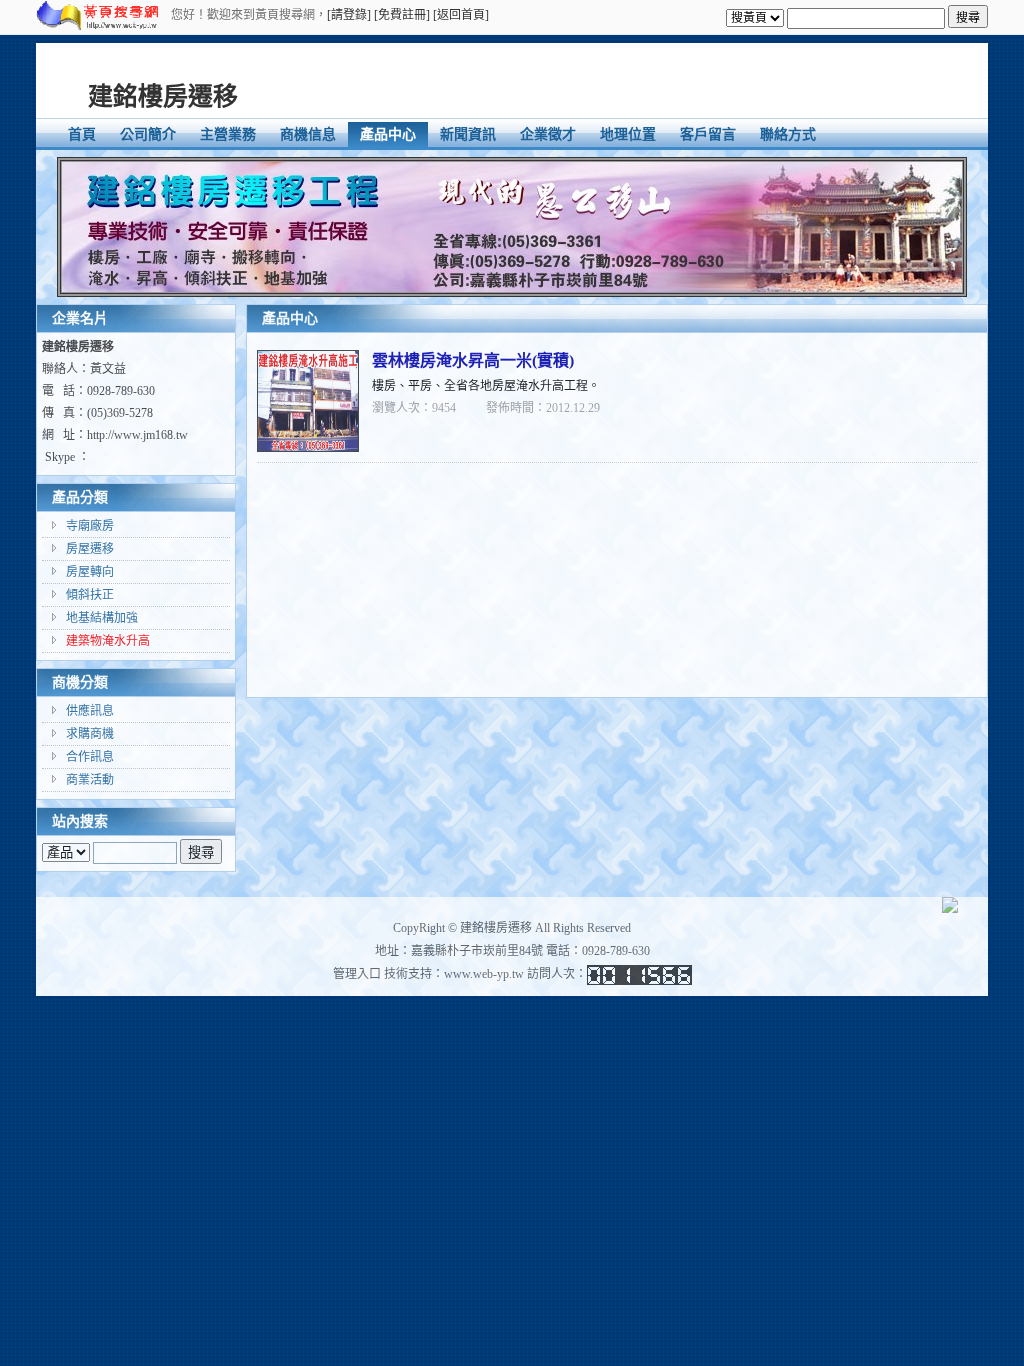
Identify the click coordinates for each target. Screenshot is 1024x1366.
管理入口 (357, 974)
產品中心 (388, 134)
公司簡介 (148, 134)
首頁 (82, 134)
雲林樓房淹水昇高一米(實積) (473, 360)
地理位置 (628, 134)
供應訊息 (90, 711)
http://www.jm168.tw (137, 435)
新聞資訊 (468, 134)
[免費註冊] (402, 15)
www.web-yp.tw (484, 974)
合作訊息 (90, 757)
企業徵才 (548, 134)
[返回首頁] (461, 15)
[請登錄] (349, 15)
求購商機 (90, 734)
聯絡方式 (788, 134)
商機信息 (308, 134)
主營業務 (228, 134)
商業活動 (90, 780)
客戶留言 (708, 134)
